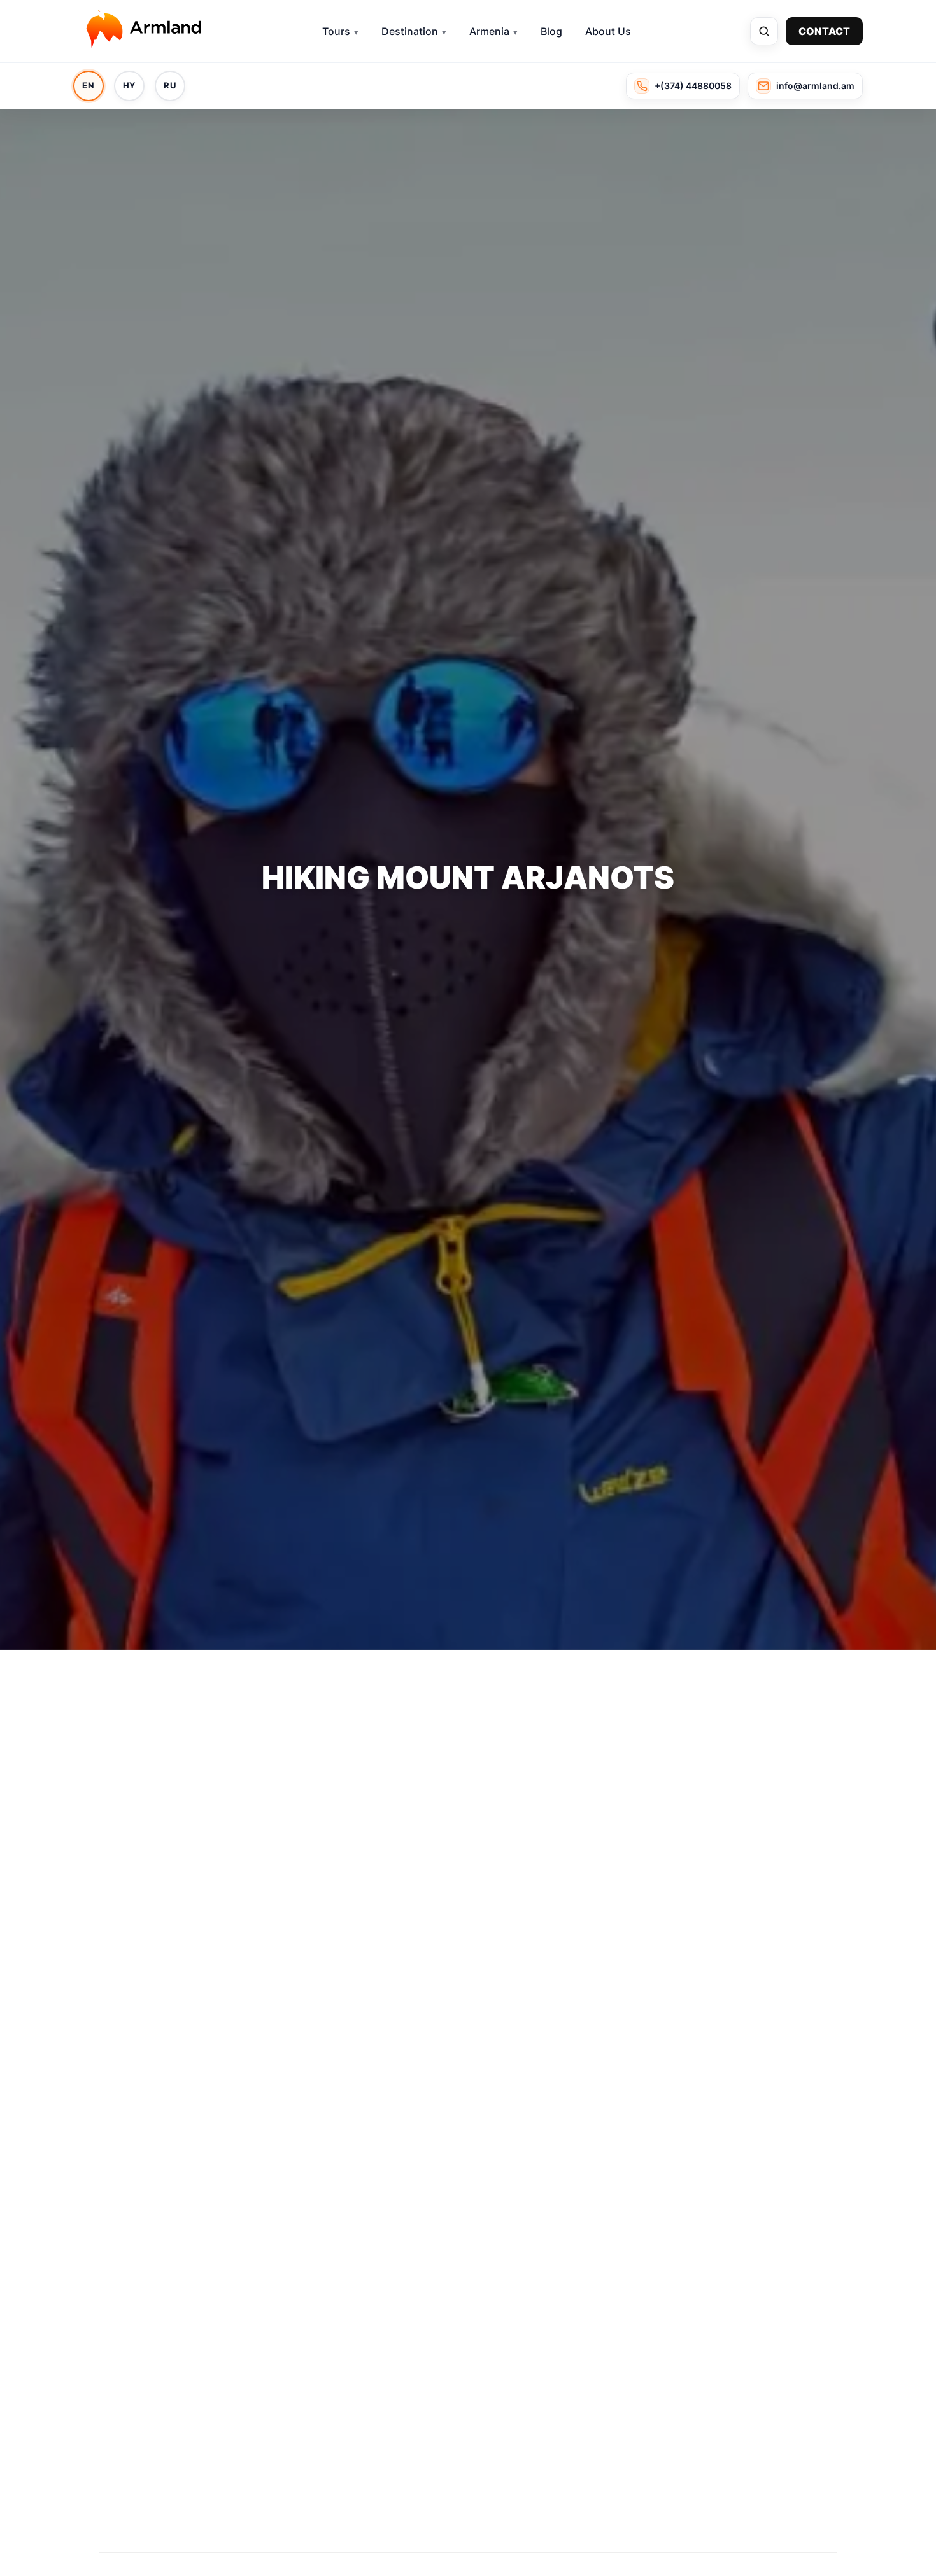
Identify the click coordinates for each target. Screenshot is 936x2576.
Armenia (489, 31)
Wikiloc (152, 2375)
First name (663, 1772)
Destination (410, 31)
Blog (551, 31)
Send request (726, 1958)
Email (650, 1881)
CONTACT (824, 31)
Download (472, 2026)
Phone (652, 1826)
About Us (608, 31)
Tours (336, 31)
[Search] (764, 31)
